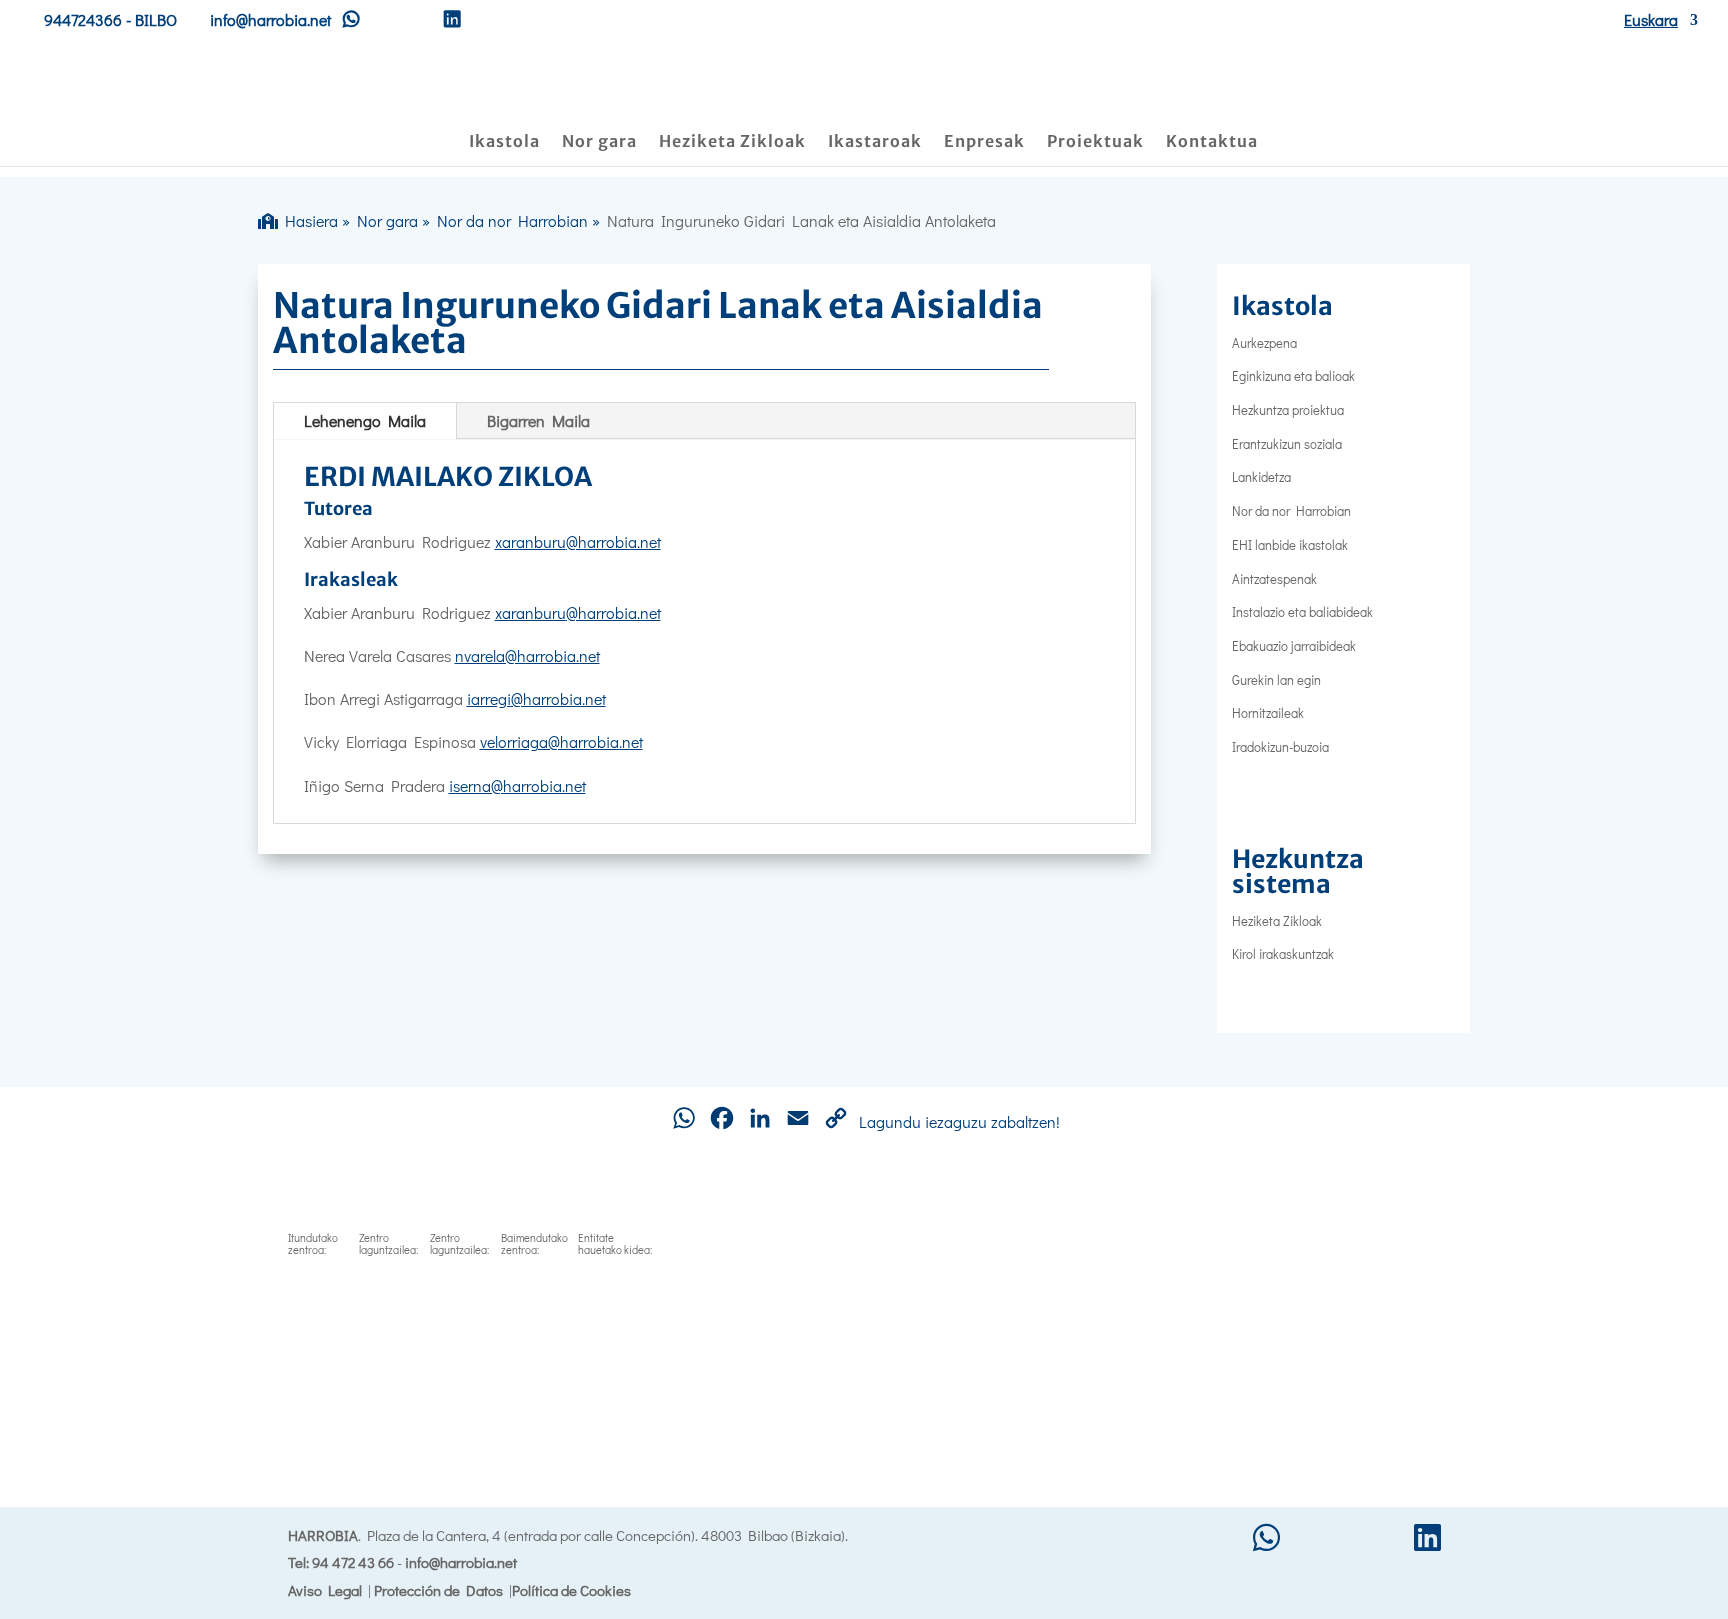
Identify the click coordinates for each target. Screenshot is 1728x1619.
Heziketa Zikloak (732, 142)
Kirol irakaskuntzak (1283, 953)
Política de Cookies (571, 1590)
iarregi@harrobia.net (536, 698)
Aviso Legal (325, 1590)
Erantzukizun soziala (1287, 443)
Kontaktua (1212, 142)
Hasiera (308, 220)
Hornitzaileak (1268, 712)
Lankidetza (1261, 476)
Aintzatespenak (1274, 578)
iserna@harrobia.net (517, 785)
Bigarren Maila (538, 420)
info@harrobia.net (461, 1562)
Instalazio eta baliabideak (1302, 611)
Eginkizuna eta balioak (1293, 375)
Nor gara (599, 142)
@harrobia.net (613, 541)
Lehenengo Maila (365, 420)
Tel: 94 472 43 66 (341, 1562)
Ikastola (504, 142)
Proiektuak (1095, 142)
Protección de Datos (438, 1590)
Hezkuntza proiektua (1288, 409)
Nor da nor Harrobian (512, 220)
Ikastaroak (875, 142)
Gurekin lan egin (1276, 679)
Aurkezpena (1264, 342)
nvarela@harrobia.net (527, 655)
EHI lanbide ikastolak (1290, 544)
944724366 (83, 19)
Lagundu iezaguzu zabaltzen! (959, 1121)
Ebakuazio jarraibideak (1294, 645)
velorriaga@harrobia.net (561, 741)
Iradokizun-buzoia (1280, 746)
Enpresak (984, 142)
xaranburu (530, 541)
